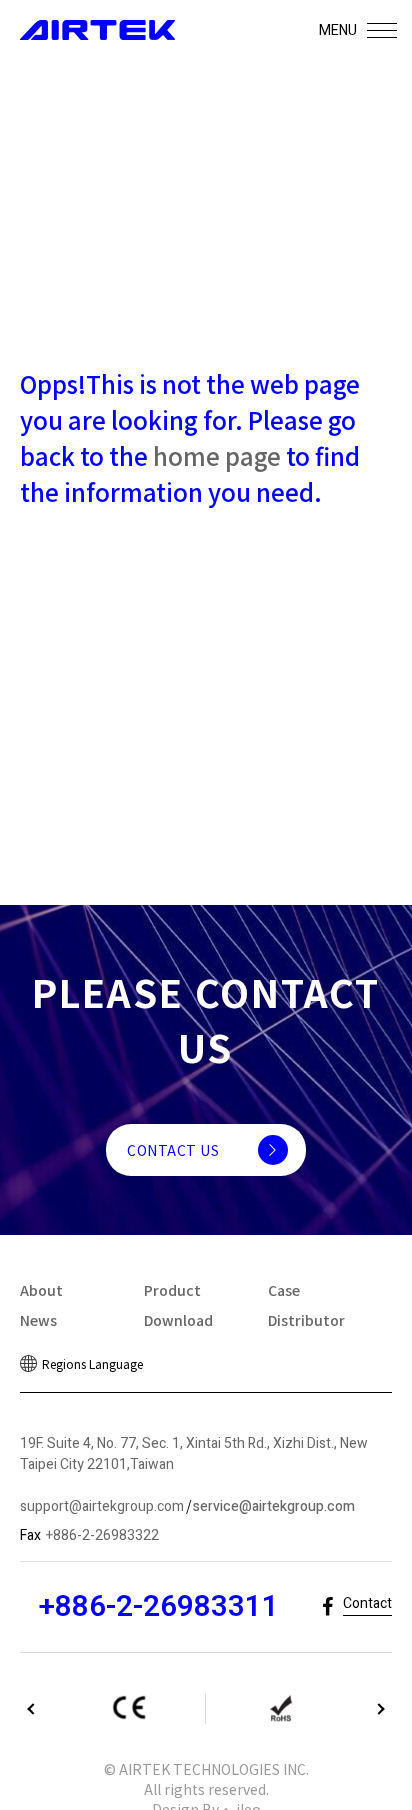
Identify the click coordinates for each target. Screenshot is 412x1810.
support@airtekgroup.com (102, 1506)
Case (284, 1290)
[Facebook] (327, 1607)
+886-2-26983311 (158, 1607)
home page (217, 455)
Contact (367, 1603)
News (38, 1320)
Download (178, 1320)
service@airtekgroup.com (274, 1506)
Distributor (306, 1320)
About (41, 1290)
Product (172, 1290)
